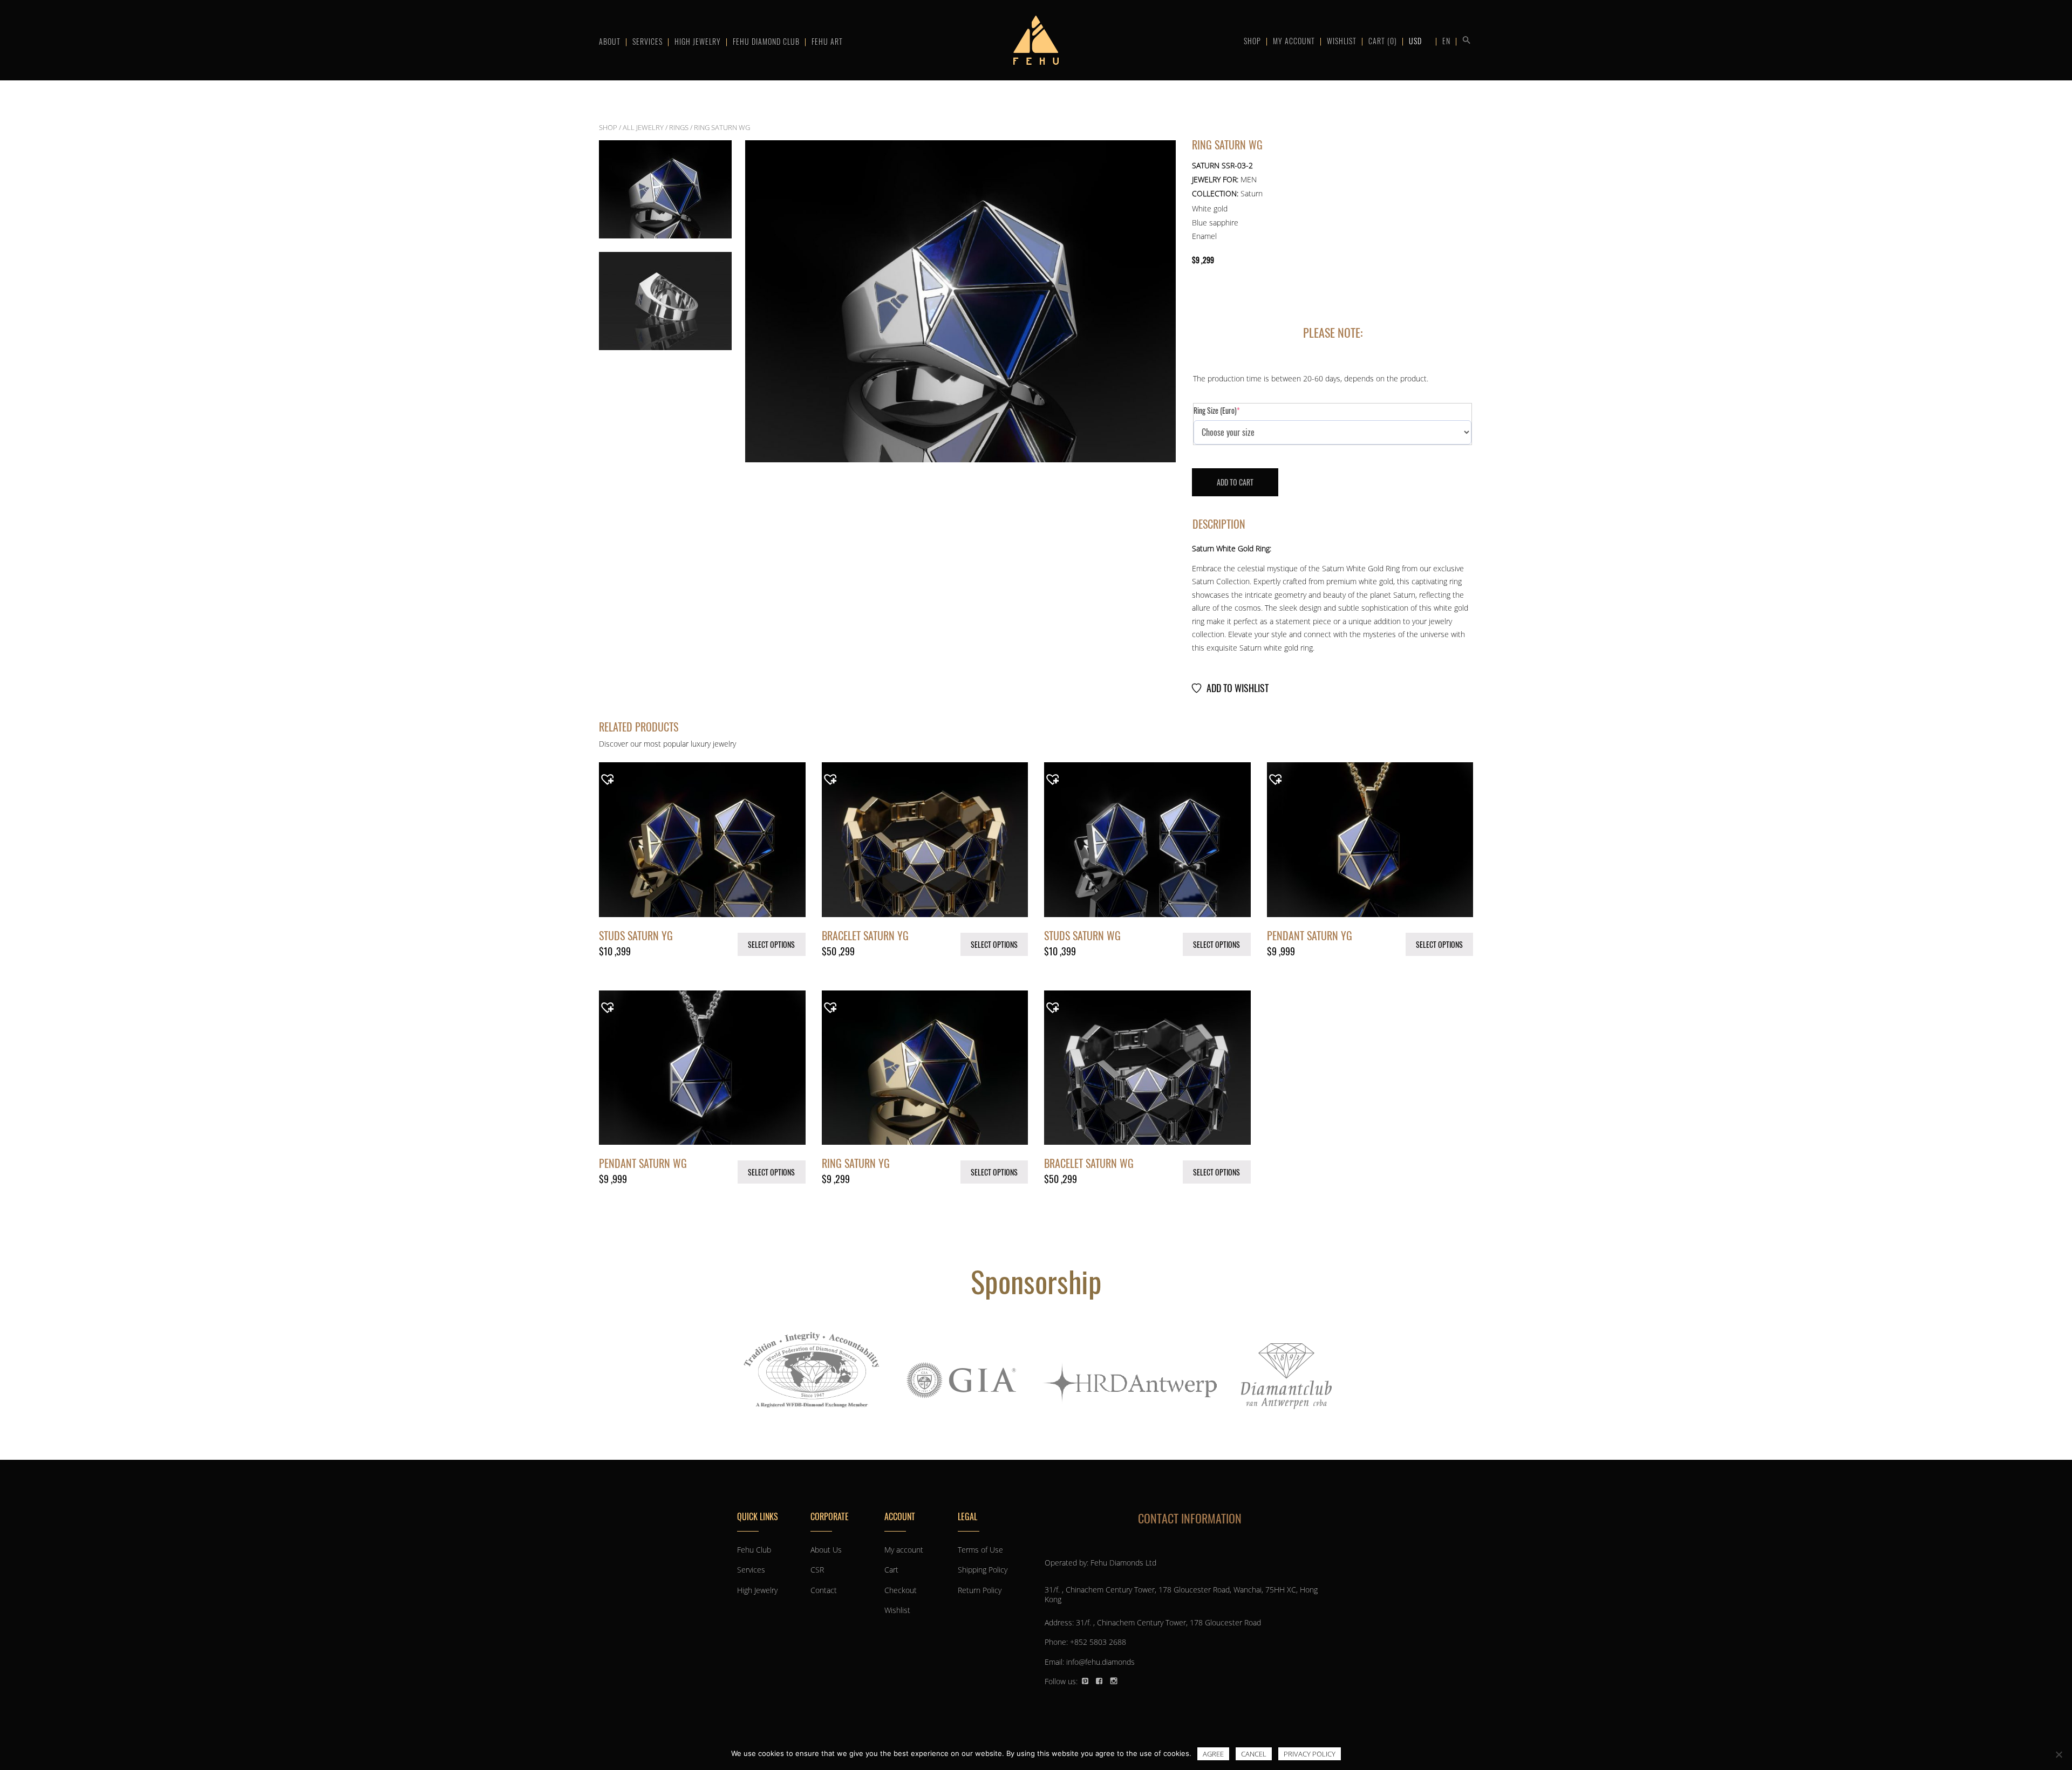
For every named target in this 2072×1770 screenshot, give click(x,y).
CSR (817, 1570)
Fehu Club (754, 1550)
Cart (1383, 41)
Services (647, 41)
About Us (826, 1550)
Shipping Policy (983, 1570)
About (610, 41)
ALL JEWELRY (643, 127)
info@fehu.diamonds (1100, 1662)
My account (1294, 41)
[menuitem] (1446, 40)
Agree (1213, 1754)
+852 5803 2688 (1098, 1642)
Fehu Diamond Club (766, 41)
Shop (1252, 41)
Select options (771, 944)
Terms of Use (980, 1550)
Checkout (901, 1590)
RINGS (679, 127)
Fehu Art (827, 41)
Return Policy (980, 1590)
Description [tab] (1219, 524)
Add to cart (1235, 482)
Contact (824, 1590)
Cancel (1254, 1754)
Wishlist (1342, 41)
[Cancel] (2059, 1754)
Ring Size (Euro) (1230, 411)
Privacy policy (1310, 1754)
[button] (1464, 39)
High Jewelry (698, 41)
